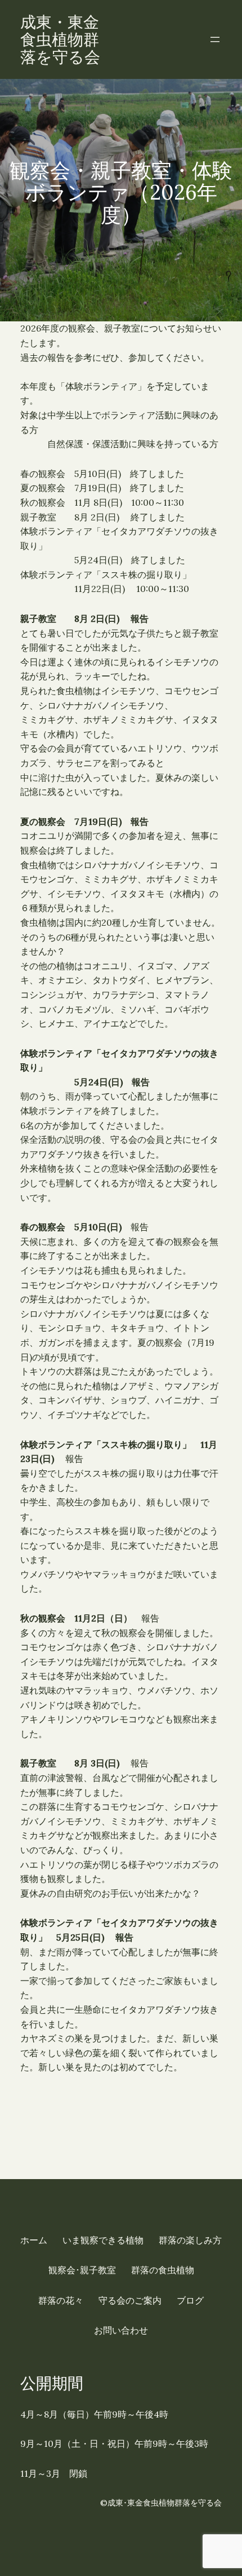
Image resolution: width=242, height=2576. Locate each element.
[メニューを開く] (215, 39)
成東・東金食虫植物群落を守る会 (60, 39)
